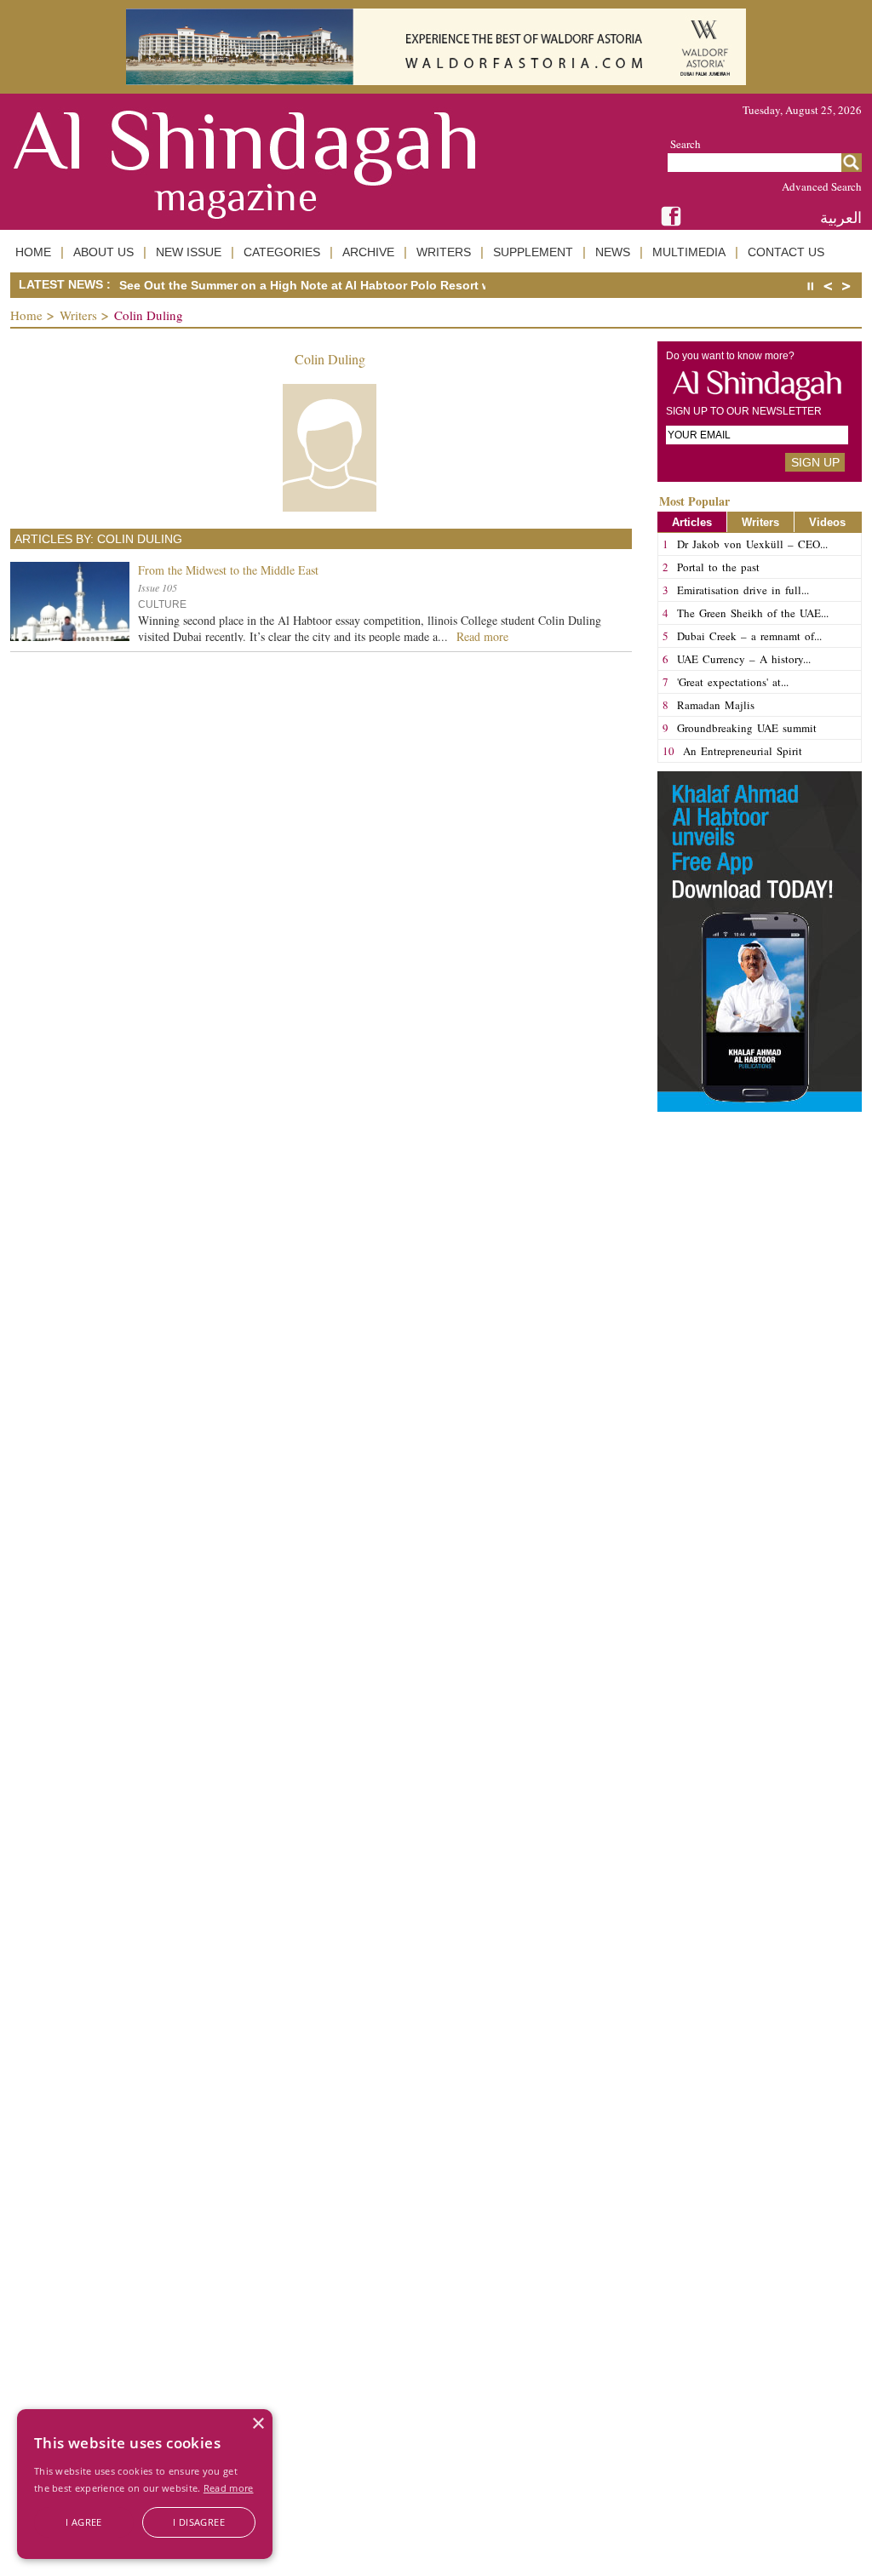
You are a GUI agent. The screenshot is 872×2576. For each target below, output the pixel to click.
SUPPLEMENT (533, 252)
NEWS (613, 252)
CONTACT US (786, 252)
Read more (229, 2488)
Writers (78, 315)
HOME (33, 252)
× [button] (258, 2424)
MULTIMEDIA (689, 252)
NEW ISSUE (189, 252)
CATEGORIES (282, 252)
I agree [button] (84, 2522)
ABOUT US (103, 252)
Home (26, 315)
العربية (841, 218)
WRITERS (444, 252)
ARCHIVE (368, 252)
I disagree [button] (199, 2522)
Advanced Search (822, 186)
